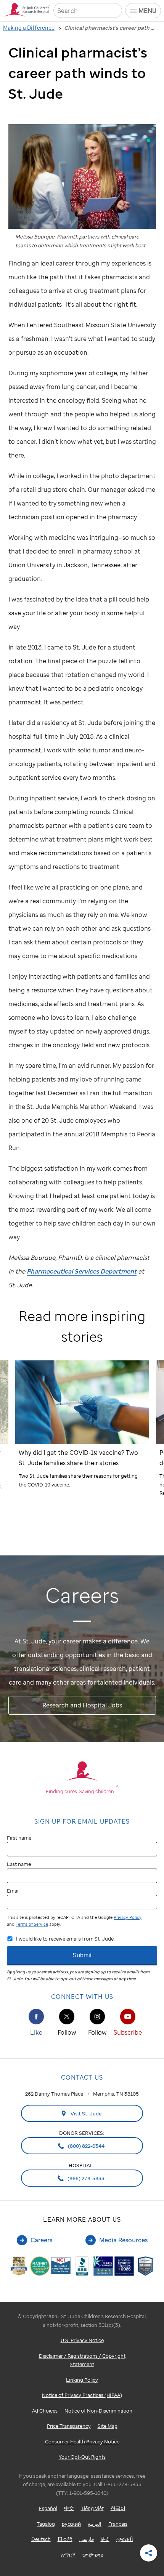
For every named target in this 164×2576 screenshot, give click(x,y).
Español (48, 2508)
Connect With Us (82, 1997)
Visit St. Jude (86, 2114)
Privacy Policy (128, 1917)
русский (71, 2524)
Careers (41, 2240)
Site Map (108, 2426)
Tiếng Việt (92, 2508)
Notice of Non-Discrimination (98, 2411)
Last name (19, 1864)
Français (118, 2524)
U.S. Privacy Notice (82, 2340)
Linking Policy (82, 2380)
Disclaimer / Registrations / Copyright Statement (82, 2360)
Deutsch (41, 2539)
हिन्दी (105, 2539)
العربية (95, 2524)
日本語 (65, 2539)
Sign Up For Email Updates (82, 1821)
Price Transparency (69, 2426)
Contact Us (82, 2077)
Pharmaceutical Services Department (82, 1271)
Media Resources (123, 2240)
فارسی (87, 2539)
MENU (147, 11)
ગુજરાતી (125, 2539)
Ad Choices (45, 2411)
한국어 (118, 2508)
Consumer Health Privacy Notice (82, 2442)
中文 (69, 2508)
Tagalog (46, 2524)
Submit (82, 1955)
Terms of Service (32, 1924)
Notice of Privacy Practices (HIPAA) (82, 2395)
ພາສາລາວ (93, 2555)
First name (19, 1838)
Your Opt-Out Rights (82, 2457)
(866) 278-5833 (85, 2178)
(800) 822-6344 (86, 2146)
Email (13, 1891)
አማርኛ (68, 2555)
